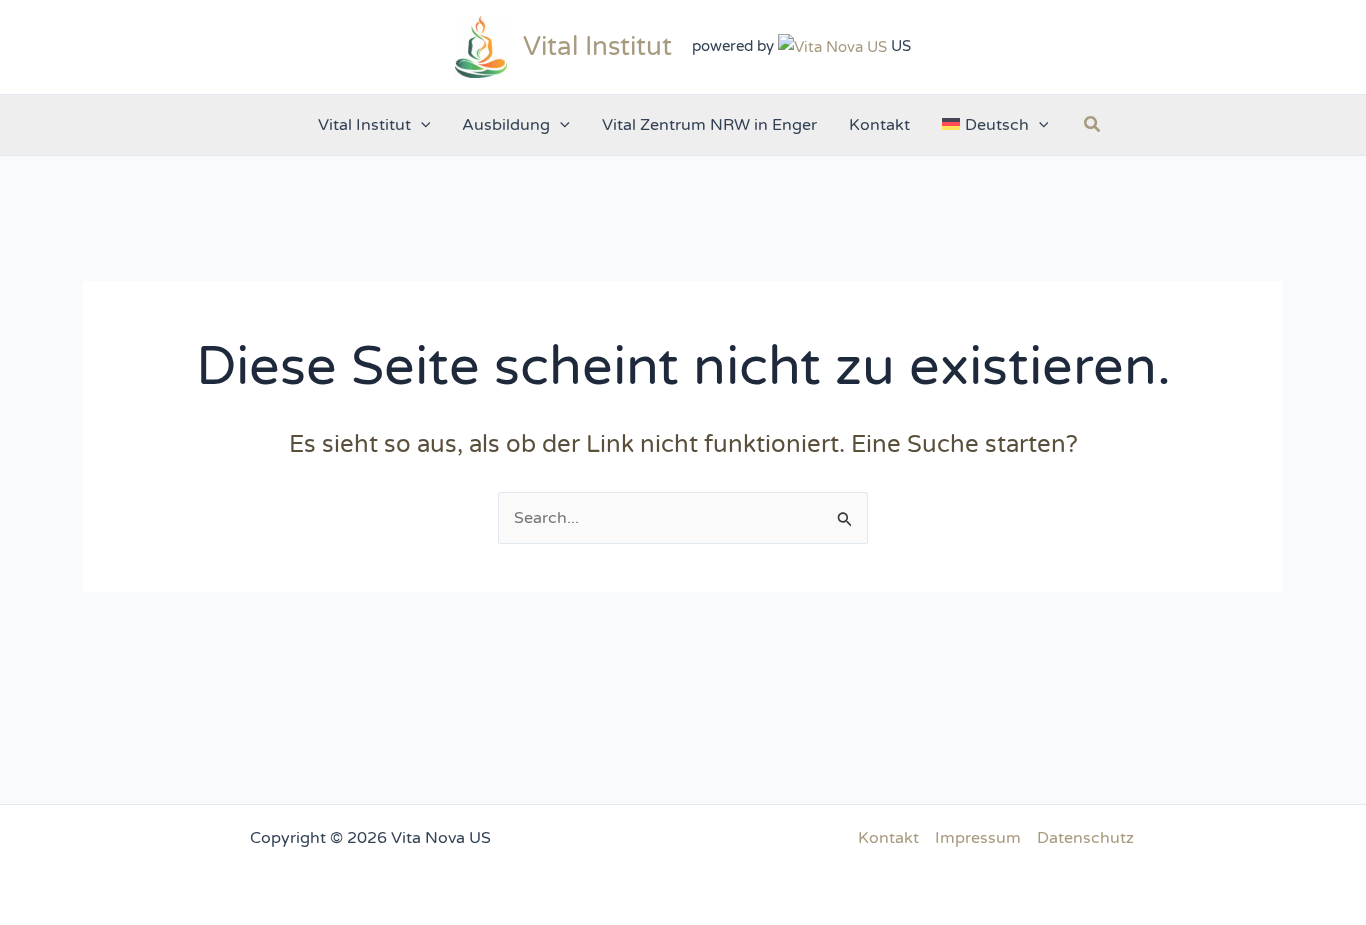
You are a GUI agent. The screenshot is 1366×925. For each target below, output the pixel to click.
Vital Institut (597, 46)
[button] (421, 125)
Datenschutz (1085, 838)
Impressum (978, 838)
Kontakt (888, 838)
